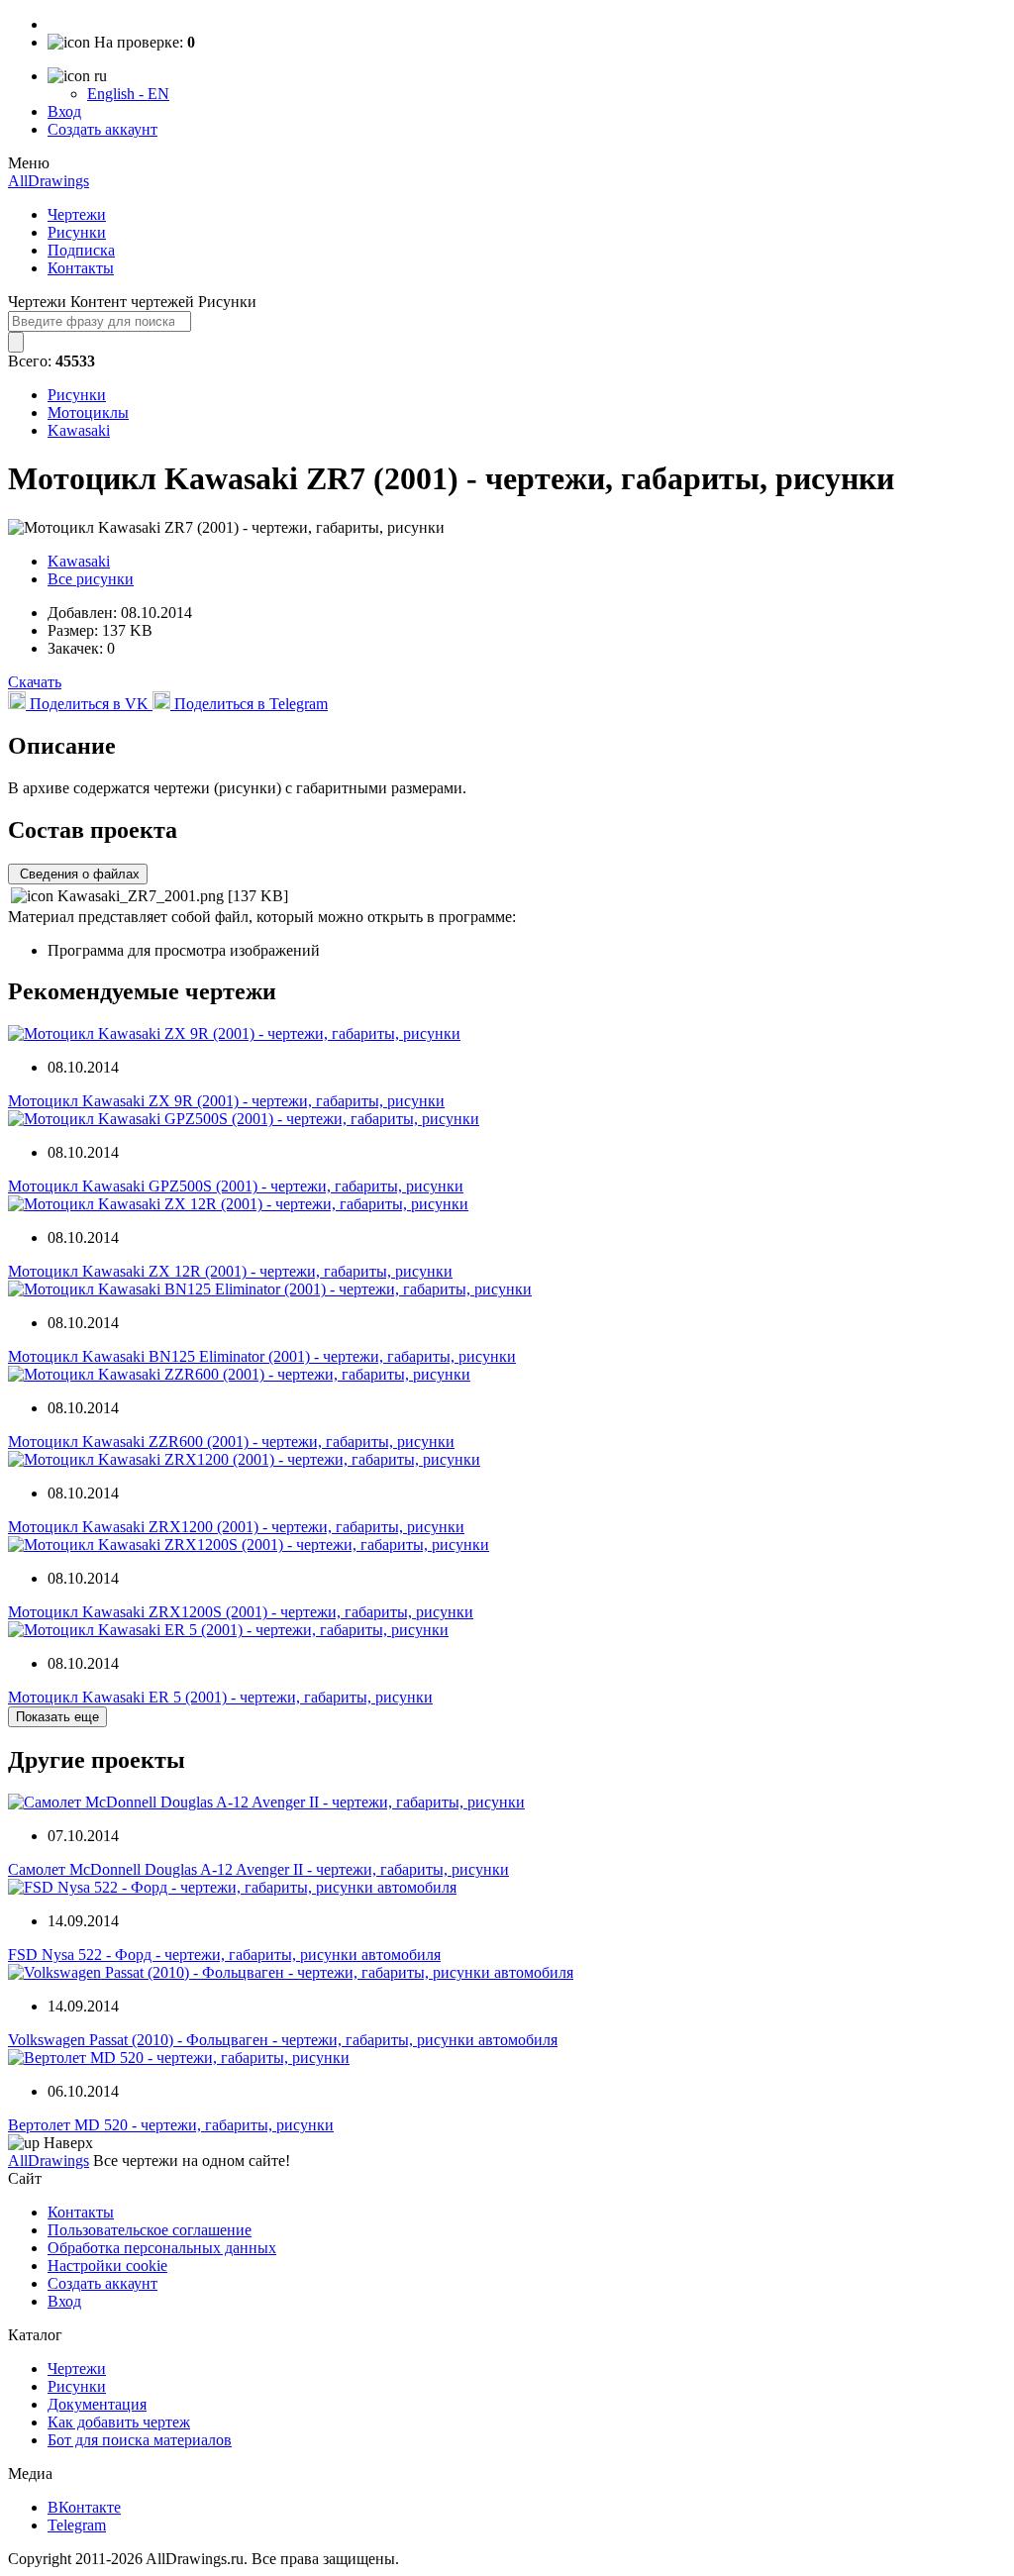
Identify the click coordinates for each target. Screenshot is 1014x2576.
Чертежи (77, 214)
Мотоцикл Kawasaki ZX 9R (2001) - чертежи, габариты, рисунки (226, 1101)
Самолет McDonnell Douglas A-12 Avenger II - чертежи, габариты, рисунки (258, 1869)
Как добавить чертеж (119, 2422)
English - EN (128, 94)
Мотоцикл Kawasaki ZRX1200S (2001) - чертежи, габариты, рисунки (241, 1612)
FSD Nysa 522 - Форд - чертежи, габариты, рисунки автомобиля (224, 1955)
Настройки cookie (107, 2266)
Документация (97, 2404)
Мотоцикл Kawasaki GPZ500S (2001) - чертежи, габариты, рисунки (236, 1186)
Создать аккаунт (102, 129)
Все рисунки (91, 579)
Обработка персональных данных (162, 2248)
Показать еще (57, 1717)
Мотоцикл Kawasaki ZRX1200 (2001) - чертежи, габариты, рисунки (236, 1527)
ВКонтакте (84, 2507)
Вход (64, 111)
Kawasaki (79, 430)
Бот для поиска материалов (140, 2440)
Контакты (81, 268)
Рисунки (77, 232)
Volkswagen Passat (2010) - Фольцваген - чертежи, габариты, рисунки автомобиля (283, 2040)
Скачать (35, 682)
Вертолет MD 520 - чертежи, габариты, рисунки (171, 2125)
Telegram (77, 2525)
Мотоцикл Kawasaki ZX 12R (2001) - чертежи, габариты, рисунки (230, 1271)
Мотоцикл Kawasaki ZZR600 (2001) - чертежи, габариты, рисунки (231, 1442)
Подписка (81, 250)
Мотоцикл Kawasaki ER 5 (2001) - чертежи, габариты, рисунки (220, 1697)
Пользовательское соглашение (150, 2230)
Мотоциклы (88, 412)
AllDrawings (49, 181)
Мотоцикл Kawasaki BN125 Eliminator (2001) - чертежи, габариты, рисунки (262, 1356)
